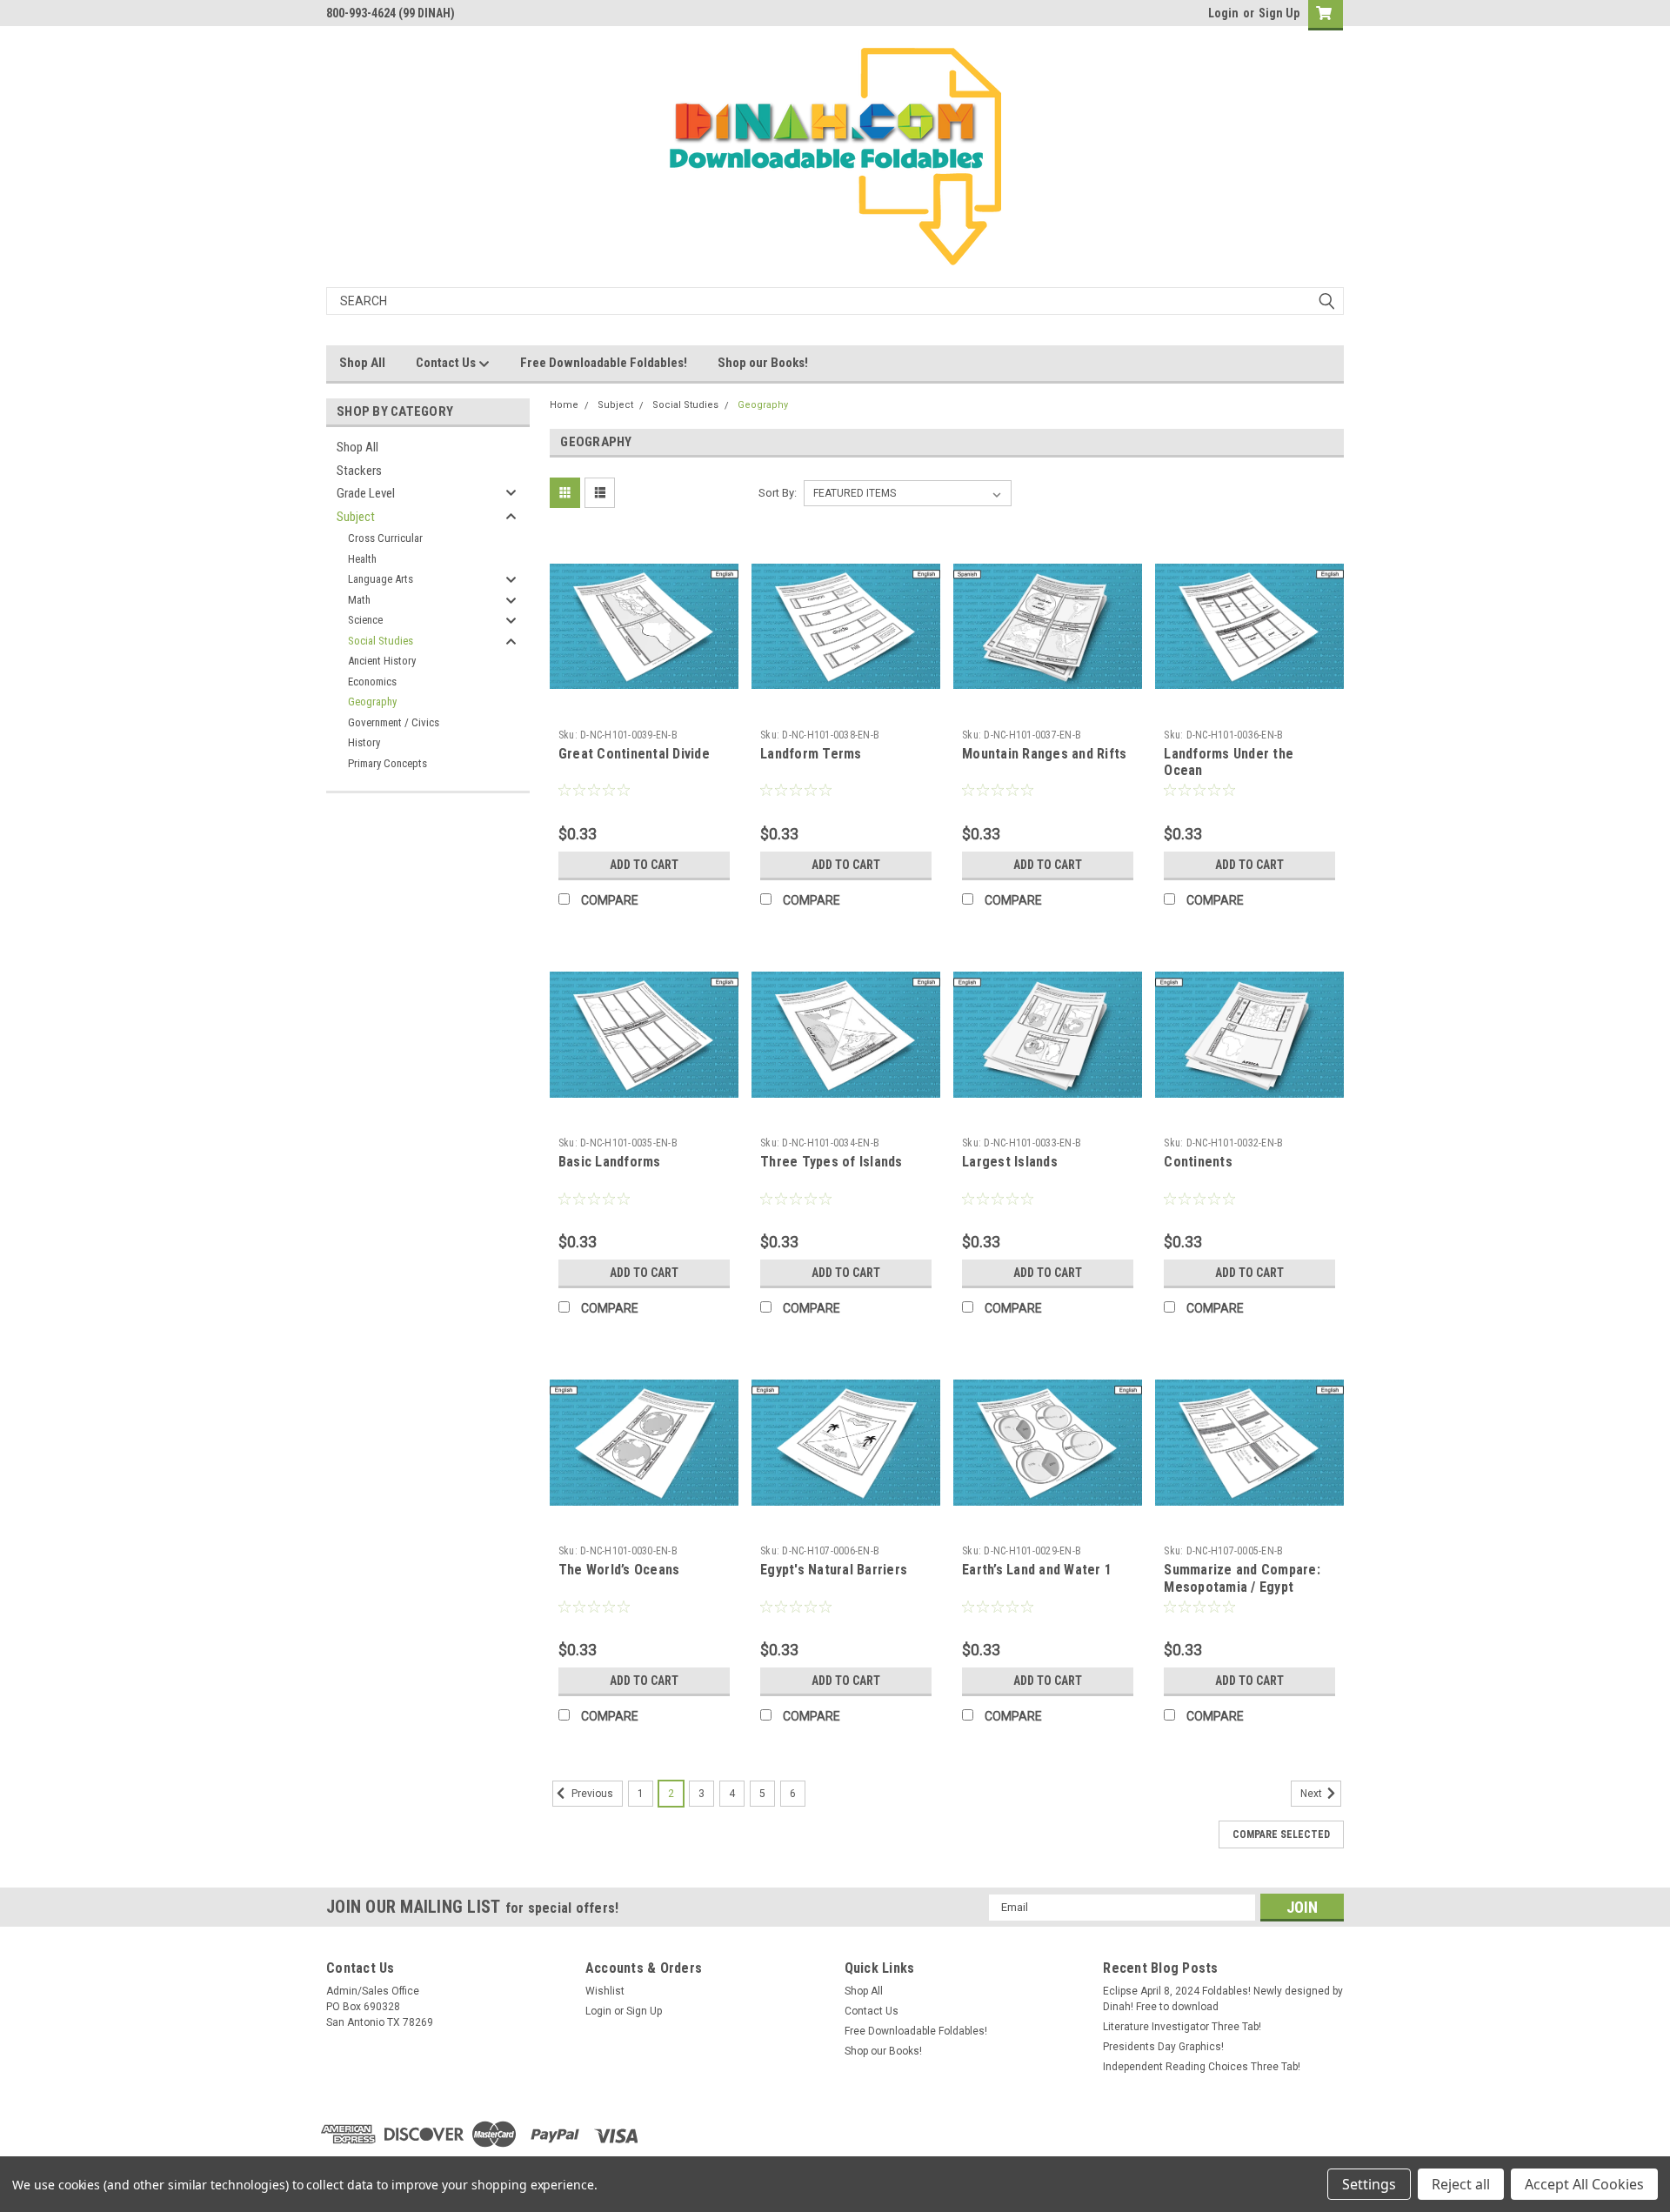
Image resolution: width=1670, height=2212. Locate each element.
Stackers (359, 471)
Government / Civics (394, 722)
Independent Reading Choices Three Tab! (1202, 2067)
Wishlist (605, 1991)
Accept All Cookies (1584, 2184)
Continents (1198, 1162)
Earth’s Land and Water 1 (1037, 1570)
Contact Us (447, 363)
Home (564, 405)
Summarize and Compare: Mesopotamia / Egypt (1242, 1578)
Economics (372, 682)
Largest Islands (1010, 1162)
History (364, 742)
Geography (372, 702)
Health (362, 559)
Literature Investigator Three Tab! (1182, 2027)
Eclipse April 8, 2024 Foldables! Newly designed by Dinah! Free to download (1223, 1999)
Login (1223, 13)
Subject (356, 517)
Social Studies (381, 641)
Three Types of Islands (832, 1162)
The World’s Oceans (619, 1570)
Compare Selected (1281, 1834)
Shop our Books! (763, 363)
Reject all (1461, 2184)
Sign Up (1279, 13)
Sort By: (778, 493)
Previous (591, 1794)
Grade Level (366, 493)
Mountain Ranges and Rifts (1044, 754)
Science (365, 620)
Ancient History (382, 661)
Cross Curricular (385, 538)
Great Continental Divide (634, 754)
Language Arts (381, 579)
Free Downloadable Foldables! (604, 363)
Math (359, 600)
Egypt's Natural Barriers (834, 1570)
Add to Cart (644, 865)
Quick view (644, 708)
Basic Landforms (610, 1162)
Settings (1369, 2184)
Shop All (362, 363)
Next (1313, 1794)
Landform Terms (811, 754)
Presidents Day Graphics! (1163, 2047)
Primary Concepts (387, 763)
